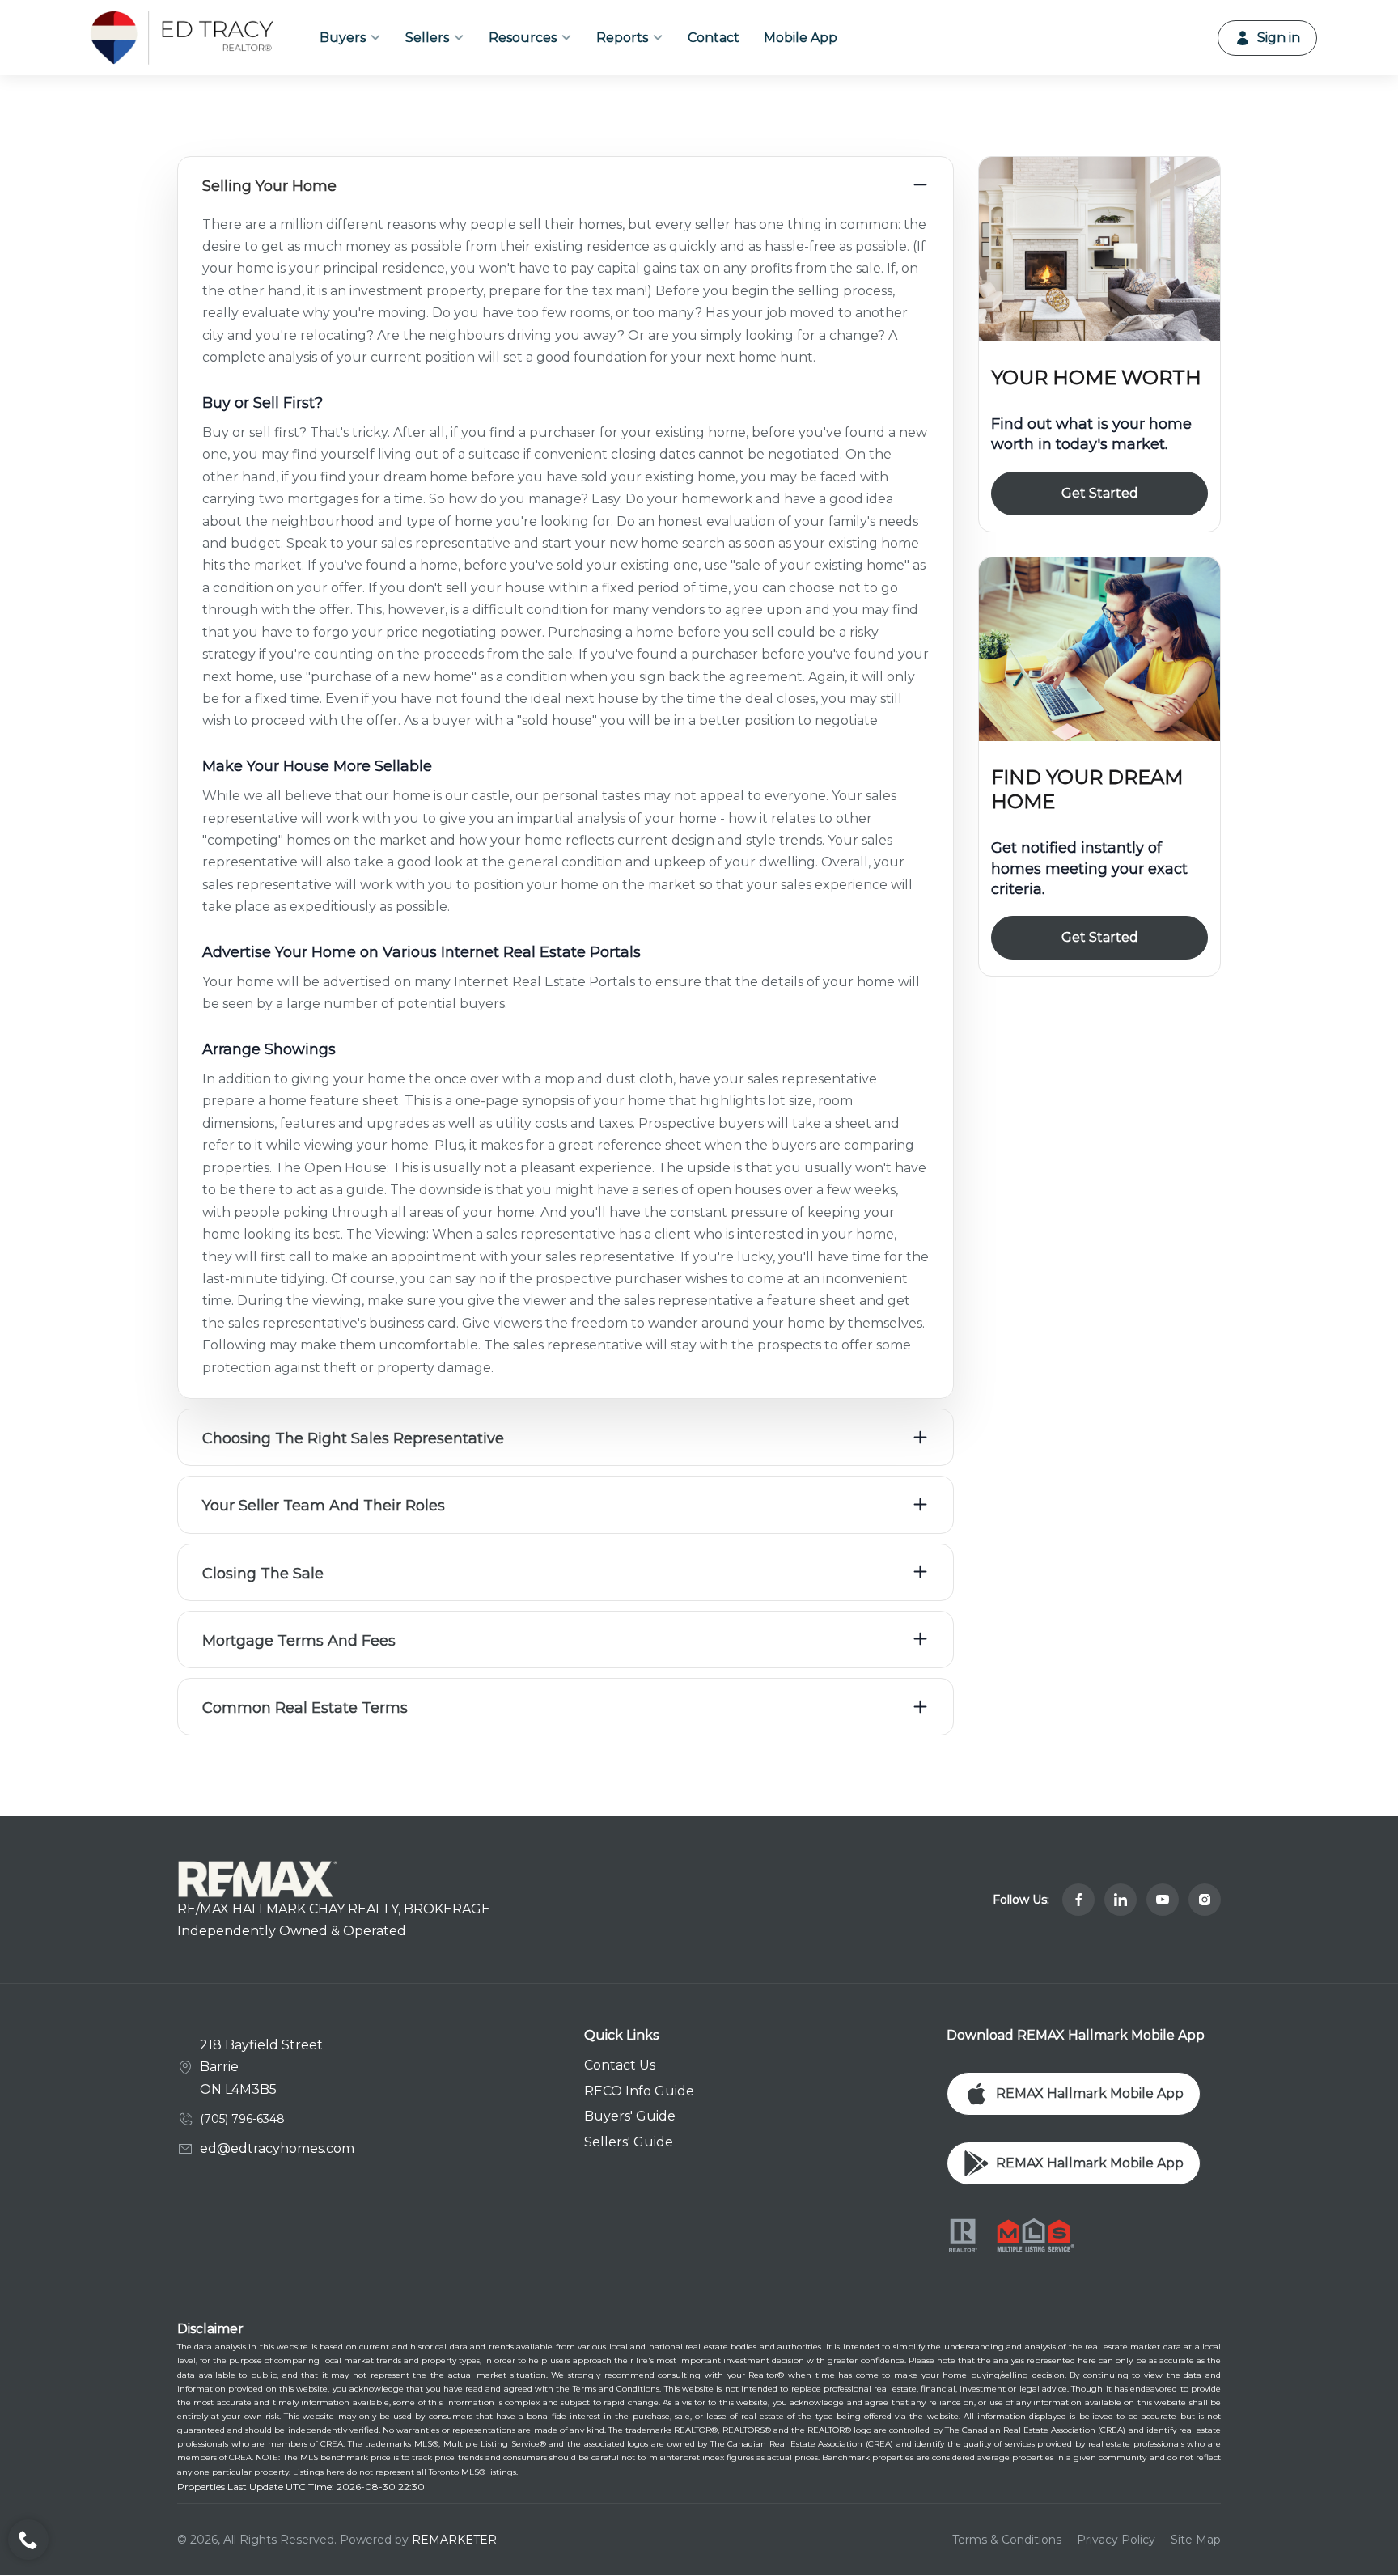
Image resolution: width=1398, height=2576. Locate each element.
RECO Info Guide (639, 2091)
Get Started (1100, 493)
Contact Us (620, 2065)
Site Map (1196, 2540)
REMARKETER (454, 2540)
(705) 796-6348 (242, 2119)
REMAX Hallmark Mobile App (1090, 2093)
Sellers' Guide (629, 2142)
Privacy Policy (1116, 2540)
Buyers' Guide (630, 2116)
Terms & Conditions (1007, 2540)
